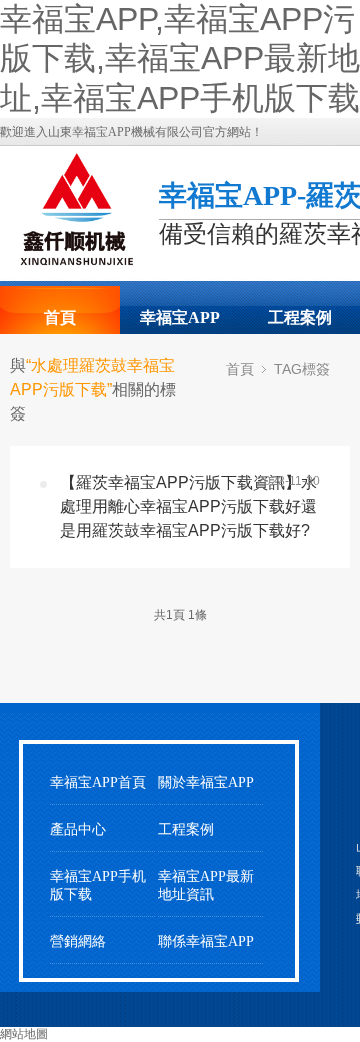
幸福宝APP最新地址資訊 (206, 885)
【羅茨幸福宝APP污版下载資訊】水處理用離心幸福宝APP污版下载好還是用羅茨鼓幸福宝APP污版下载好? (188, 506)
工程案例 (300, 317)
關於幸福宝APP (206, 782)
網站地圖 (24, 1034)
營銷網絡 (78, 941)
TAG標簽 (302, 369)
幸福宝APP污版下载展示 (180, 324)
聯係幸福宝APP (206, 941)
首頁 (60, 317)
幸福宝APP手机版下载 (98, 885)
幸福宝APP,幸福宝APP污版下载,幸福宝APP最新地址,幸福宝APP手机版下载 (180, 58)
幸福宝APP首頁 (98, 782)
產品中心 (78, 829)
